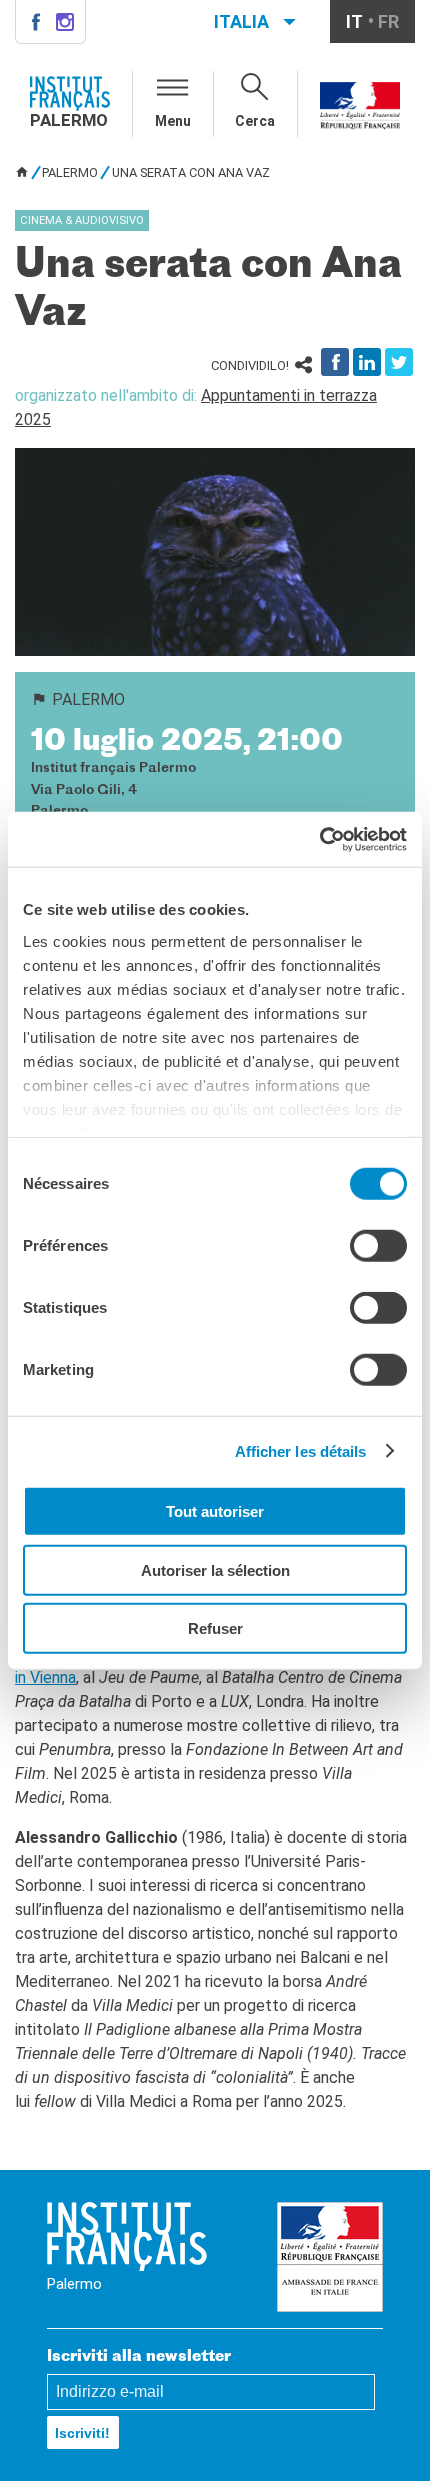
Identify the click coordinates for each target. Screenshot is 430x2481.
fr (388, 21)
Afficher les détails (301, 1450)
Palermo (70, 172)
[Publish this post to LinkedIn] (367, 362)
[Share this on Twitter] (399, 362)
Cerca (255, 121)
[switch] (378, 1246)
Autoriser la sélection (215, 1569)
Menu (173, 121)
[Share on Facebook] (335, 362)
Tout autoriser (215, 1511)
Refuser (215, 1628)
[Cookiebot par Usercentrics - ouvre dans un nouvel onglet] (319, 839)
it (354, 21)
